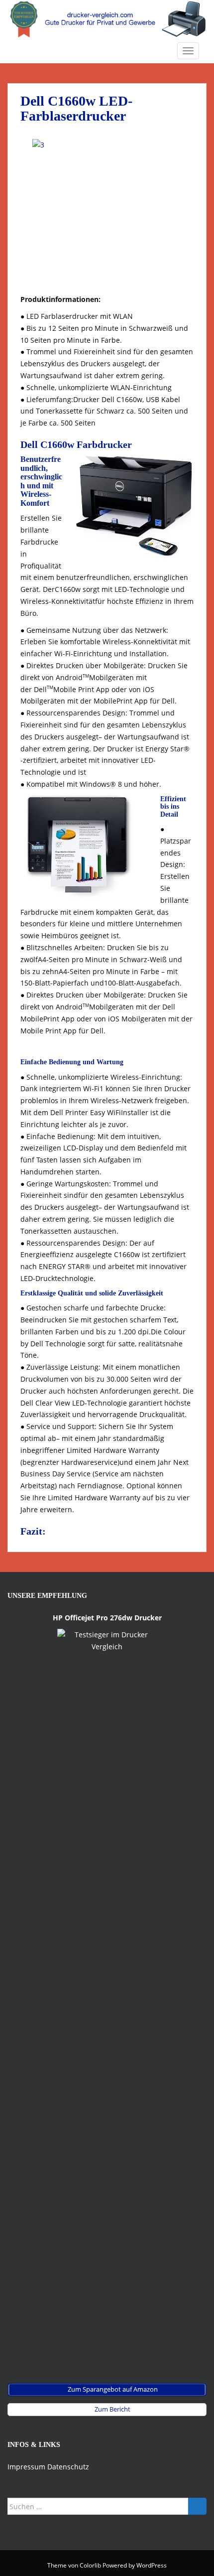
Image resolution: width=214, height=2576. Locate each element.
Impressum (26, 2467)
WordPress (152, 2565)
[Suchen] (197, 2506)
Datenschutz (68, 2467)
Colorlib (90, 2565)
